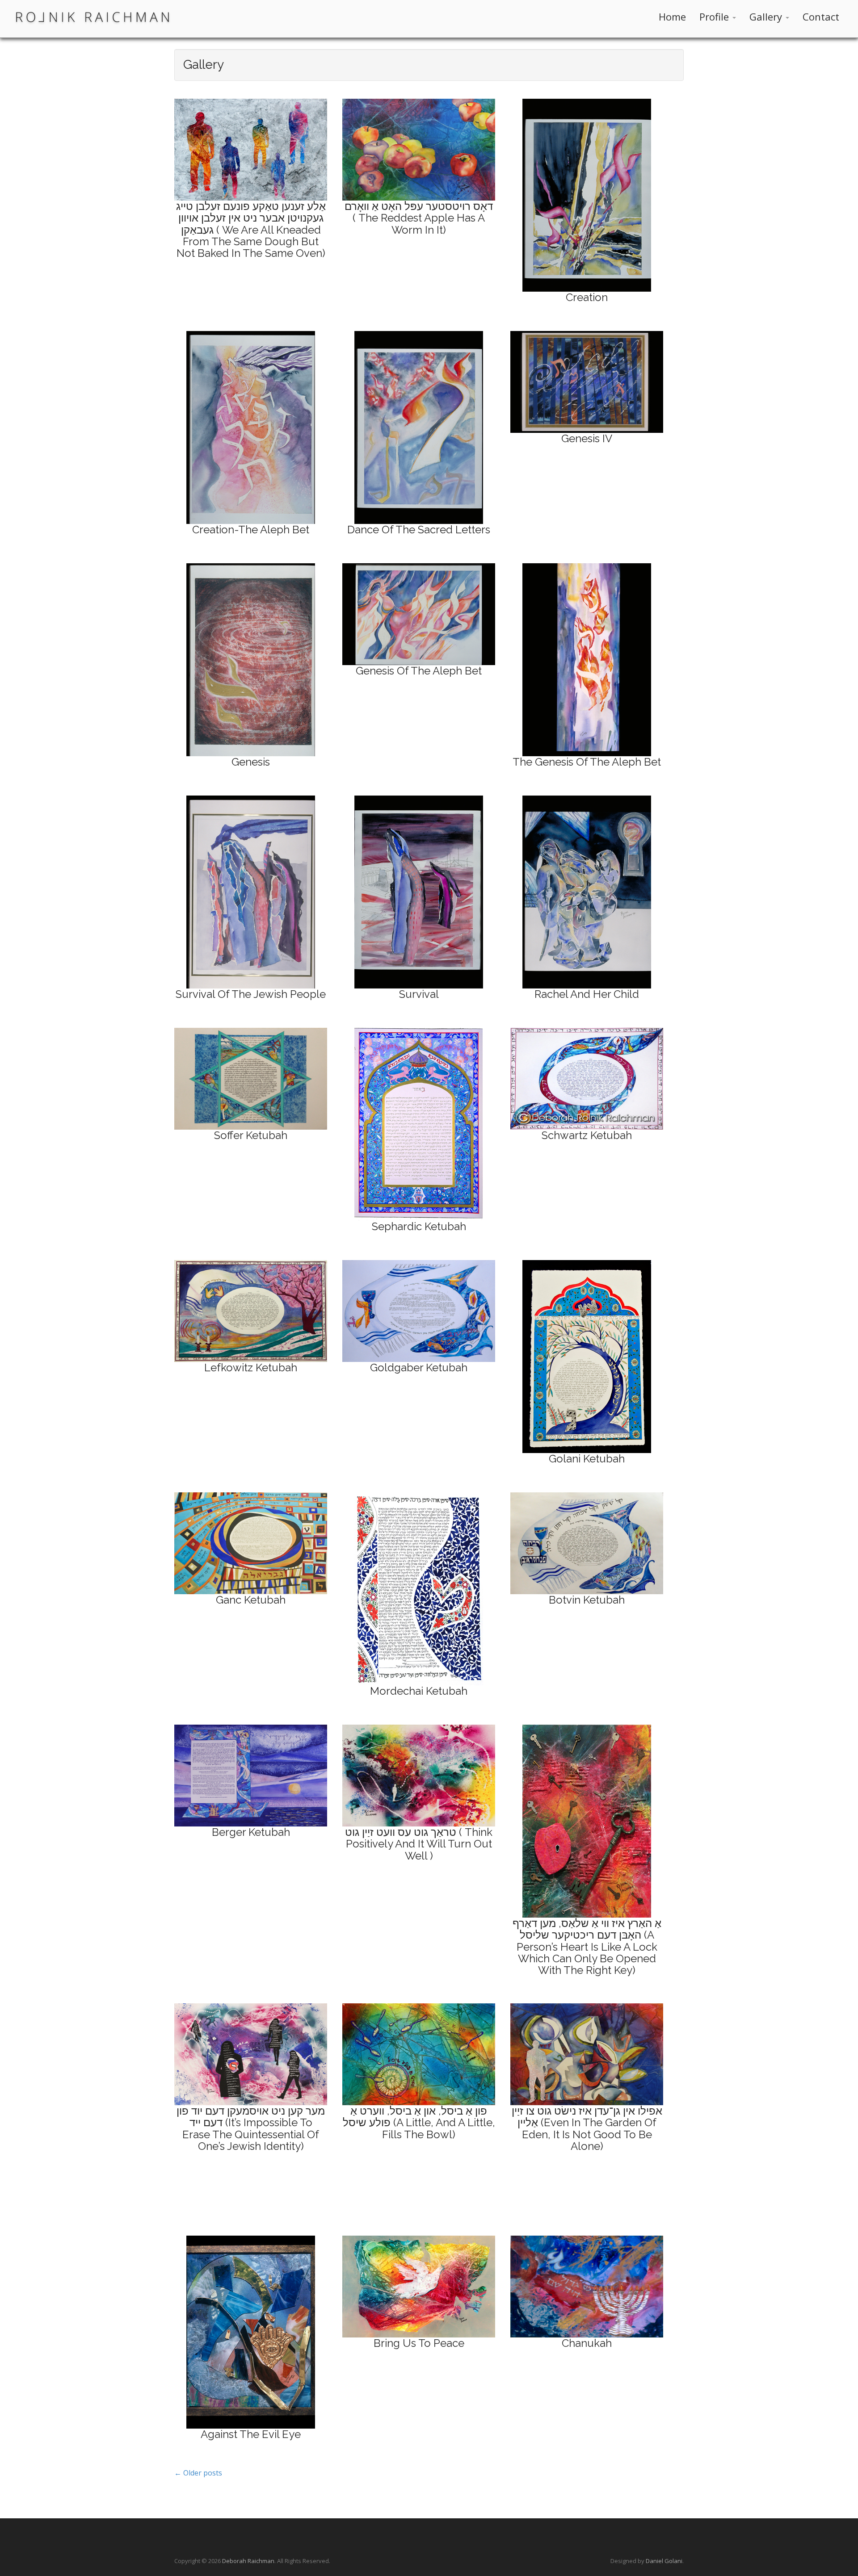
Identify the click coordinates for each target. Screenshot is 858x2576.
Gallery (767, 17)
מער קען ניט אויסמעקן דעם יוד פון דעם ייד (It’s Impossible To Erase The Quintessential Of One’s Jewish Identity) (251, 2128)
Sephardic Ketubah (419, 1226)
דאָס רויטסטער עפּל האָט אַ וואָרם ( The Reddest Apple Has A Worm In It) (419, 218)
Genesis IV (587, 438)
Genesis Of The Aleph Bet (419, 671)
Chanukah (587, 2343)
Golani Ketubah (587, 1459)
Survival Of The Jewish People (251, 994)
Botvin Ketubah (587, 1600)
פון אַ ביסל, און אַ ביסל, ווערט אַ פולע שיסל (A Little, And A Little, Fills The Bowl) (419, 2123)
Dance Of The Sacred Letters (419, 530)
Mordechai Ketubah (419, 1691)
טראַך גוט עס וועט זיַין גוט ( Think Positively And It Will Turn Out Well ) (419, 1844)
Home (672, 17)
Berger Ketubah (251, 1832)
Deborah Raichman (248, 2561)
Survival (419, 994)
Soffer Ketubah (251, 1135)
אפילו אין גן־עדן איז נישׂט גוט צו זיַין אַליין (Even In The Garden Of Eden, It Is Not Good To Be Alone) (587, 2128)
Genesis (251, 762)
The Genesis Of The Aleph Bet (587, 762)
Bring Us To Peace (419, 2343)
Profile (715, 17)
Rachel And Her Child (587, 994)
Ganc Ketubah (251, 1600)
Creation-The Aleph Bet (251, 530)
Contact (821, 17)
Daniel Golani (664, 2561)
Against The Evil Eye (251, 2434)
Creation (587, 297)
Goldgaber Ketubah (419, 1368)
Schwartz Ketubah (587, 1135)
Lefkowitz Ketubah (251, 1368)
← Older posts (198, 2473)
